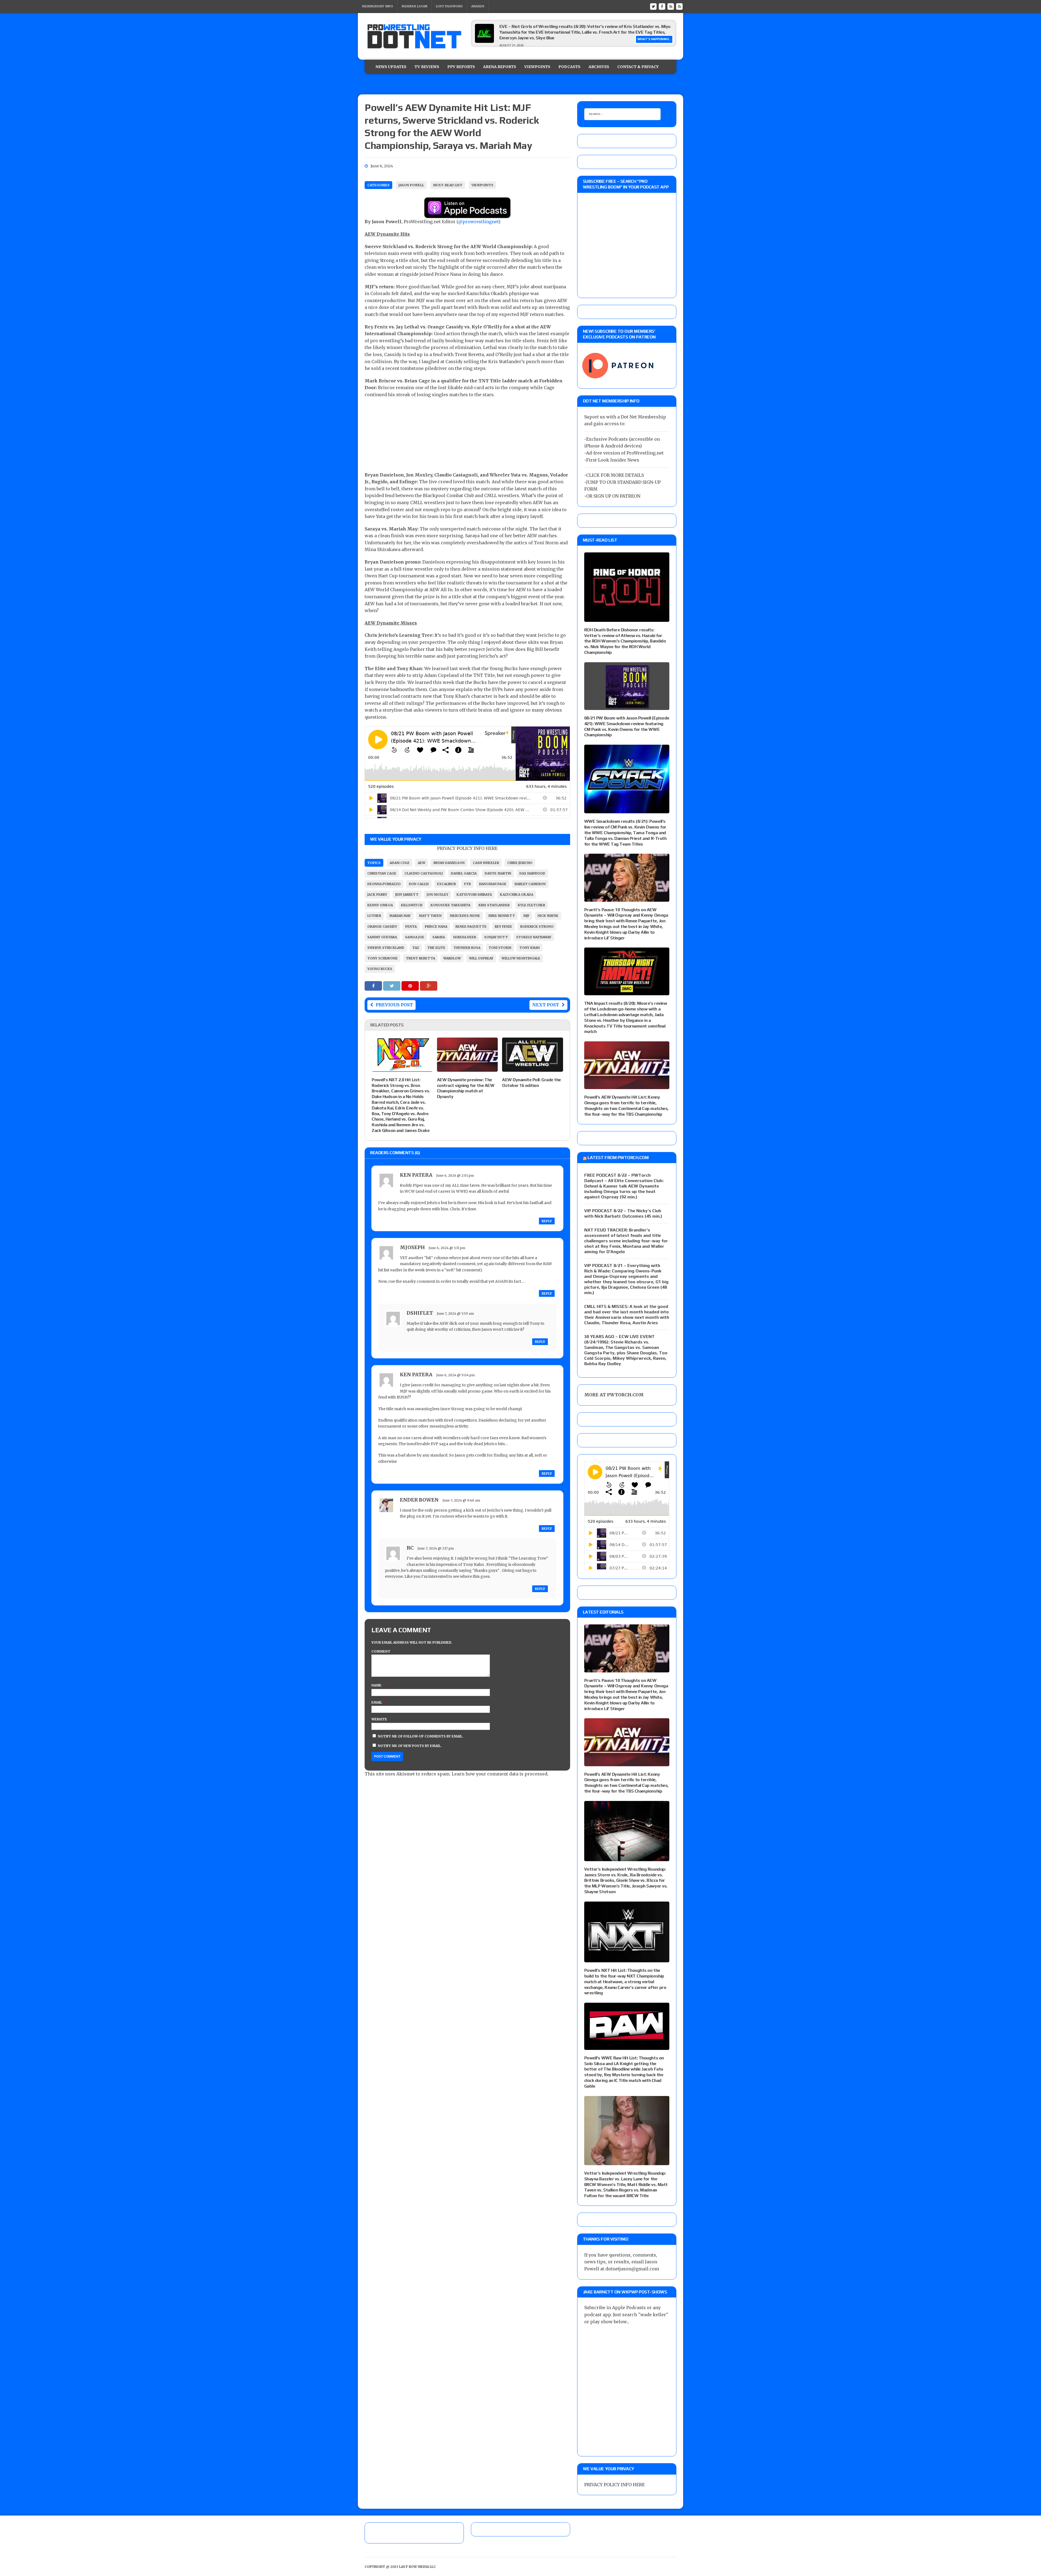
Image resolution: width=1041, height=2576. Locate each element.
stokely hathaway (534, 937)
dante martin (498, 873)
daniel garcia (464, 873)
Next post (546, 1005)
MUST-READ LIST (448, 185)
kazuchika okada (517, 895)
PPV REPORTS (461, 67)
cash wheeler (486, 863)
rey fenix (503, 927)
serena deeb (465, 937)
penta (411, 927)
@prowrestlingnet (478, 222)
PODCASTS (569, 67)
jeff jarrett (407, 895)
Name (377, 1685)
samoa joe (415, 937)
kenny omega (380, 905)
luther (374, 916)
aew (422, 863)
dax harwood (532, 873)
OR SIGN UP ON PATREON (613, 496)
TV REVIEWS (427, 67)
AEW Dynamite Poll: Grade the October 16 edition (531, 1083)
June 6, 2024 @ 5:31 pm (447, 1248)
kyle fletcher (531, 905)
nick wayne (548, 916)
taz (416, 948)
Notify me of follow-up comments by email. (421, 1736)
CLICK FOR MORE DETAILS (615, 475)
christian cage (382, 873)
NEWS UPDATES (391, 67)
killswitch (412, 905)
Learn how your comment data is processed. (500, 1774)
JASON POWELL (411, 185)
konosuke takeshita (450, 905)
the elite (436, 948)
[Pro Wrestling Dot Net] (414, 36)
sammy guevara (382, 937)
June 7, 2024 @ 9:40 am (461, 1500)
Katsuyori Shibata (474, 895)
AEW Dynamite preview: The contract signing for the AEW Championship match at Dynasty (466, 1088)
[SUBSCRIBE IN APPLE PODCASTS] (467, 215)
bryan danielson (449, 863)
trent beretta (420, 958)
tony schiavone (383, 958)
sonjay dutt (496, 937)
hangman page (493, 884)
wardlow (452, 958)
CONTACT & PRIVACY (638, 67)
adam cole (400, 863)
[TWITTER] (653, 6)
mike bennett (502, 916)
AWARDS (478, 6)
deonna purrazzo (384, 884)
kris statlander (494, 905)
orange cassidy (382, 927)
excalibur (446, 884)
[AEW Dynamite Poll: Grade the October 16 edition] (533, 1068)
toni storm (500, 948)
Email (377, 1702)
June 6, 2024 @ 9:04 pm (455, 1375)
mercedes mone (465, 916)
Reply (547, 1221)
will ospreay (481, 958)
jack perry (377, 895)
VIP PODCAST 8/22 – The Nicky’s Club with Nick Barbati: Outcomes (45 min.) (623, 1213)
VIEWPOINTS (537, 67)
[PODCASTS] (679, 6)
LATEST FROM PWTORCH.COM (618, 1158)
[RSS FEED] (671, 6)
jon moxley (438, 895)
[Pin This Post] (411, 986)
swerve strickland (386, 948)
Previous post (394, 1005)
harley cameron (530, 884)
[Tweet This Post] (392, 986)
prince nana (436, 927)
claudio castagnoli (424, 873)
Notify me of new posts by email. (410, 1746)
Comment (381, 1651)
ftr (468, 884)
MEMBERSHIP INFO (377, 6)
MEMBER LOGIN (414, 6)
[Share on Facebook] (374, 986)
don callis (419, 884)
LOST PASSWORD (449, 6)
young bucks (380, 969)
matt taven (430, 916)
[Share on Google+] (429, 986)
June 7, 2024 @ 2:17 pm (436, 1548)
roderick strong (537, 927)
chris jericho (520, 863)
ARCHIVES (599, 67)
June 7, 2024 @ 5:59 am (455, 1313)
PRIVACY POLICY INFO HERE (467, 848)
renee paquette (471, 927)
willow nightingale (521, 958)
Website (379, 1719)
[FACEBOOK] (662, 6)
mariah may (400, 916)
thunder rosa (467, 948)
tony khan (530, 948)
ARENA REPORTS (500, 67)
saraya (439, 937)
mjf (526, 916)
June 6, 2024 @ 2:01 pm (455, 1175)
